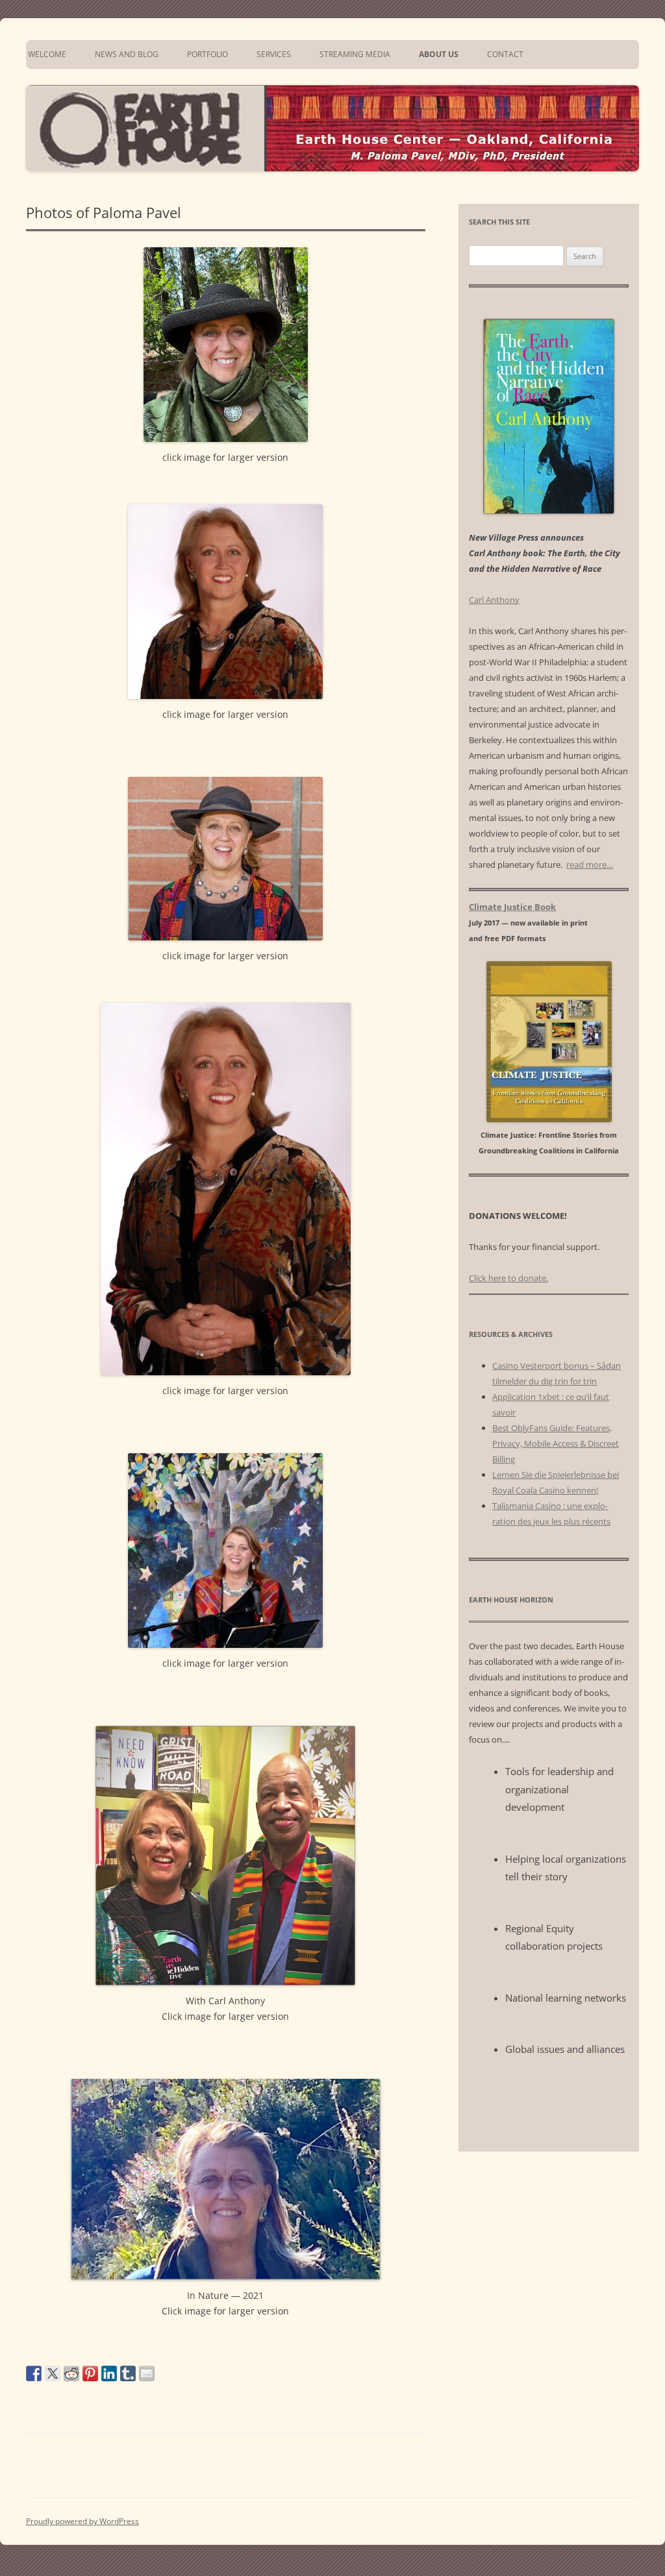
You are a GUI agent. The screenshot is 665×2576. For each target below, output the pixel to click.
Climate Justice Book (512, 907)
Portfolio (207, 54)
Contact (505, 54)
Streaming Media (355, 54)
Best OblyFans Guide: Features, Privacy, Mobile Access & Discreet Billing (556, 1443)
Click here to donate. (508, 1278)
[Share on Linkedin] (109, 2374)
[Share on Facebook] (34, 2374)
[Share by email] (147, 2374)
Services (274, 54)
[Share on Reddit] (71, 2374)
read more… (590, 865)
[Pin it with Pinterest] (90, 2374)
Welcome (46, 54)
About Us (439, 54)
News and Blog (127, 54)
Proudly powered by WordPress (82, 2521)
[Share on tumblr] (128, 2374)
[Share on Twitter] (53, 2374)
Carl (494, 600)
